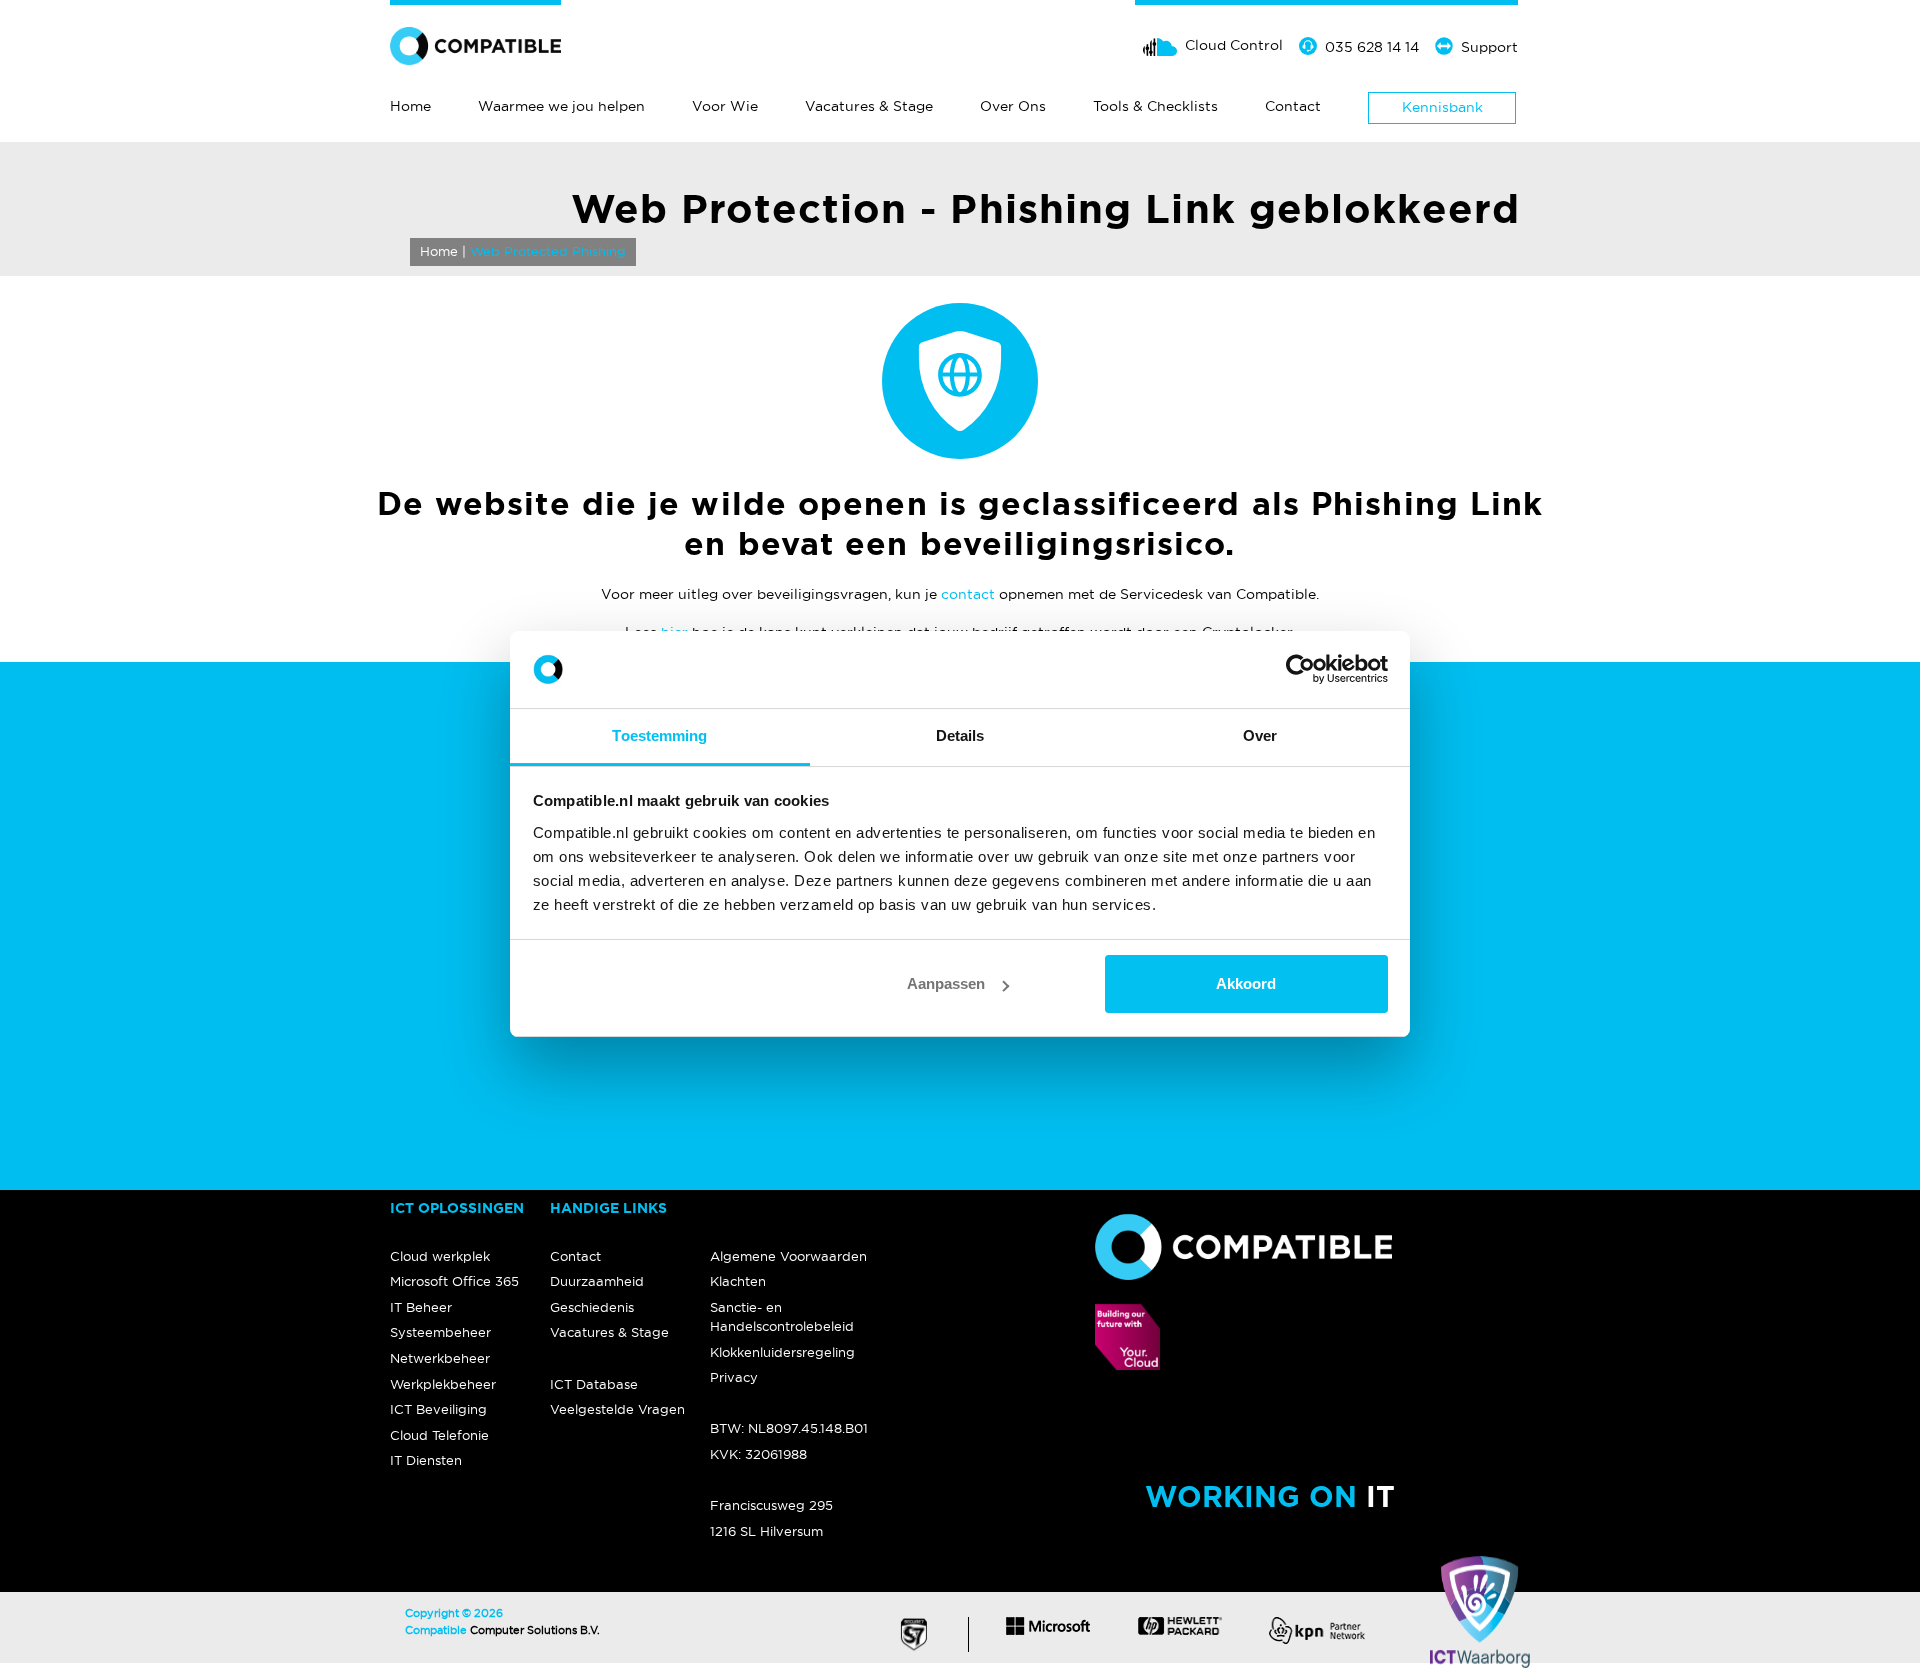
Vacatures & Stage (869, 106)
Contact (1293, 106)
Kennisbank (1442, 107)
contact (968, 594)
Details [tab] (960, 735)
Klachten (738, 1281)
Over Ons (1013, 106)
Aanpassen (946, 983)
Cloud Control (1234, 45)
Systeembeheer (440, 1332)
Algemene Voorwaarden (788, 1256)
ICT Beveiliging (438, 1409)
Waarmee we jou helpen (561, 106)
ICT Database (594, 1384)
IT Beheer (421, 1307)
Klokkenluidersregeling (782, 1352)
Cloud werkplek (440, 1256)
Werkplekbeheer (443, 1384)
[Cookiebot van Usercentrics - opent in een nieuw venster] (1300, 670)
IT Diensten (426, 1460)
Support (1489, 47)
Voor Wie (725, 106)
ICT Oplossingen (457, 1208)
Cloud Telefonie (439, 1435)
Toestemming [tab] (659, 735)
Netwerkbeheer (440, 1358)
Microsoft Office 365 (454, 1281)
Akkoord (1246, 983)
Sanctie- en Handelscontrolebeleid (782, 1316)
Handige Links (608, 1208)
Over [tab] (1260, 735)
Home (410, 106)
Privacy (734, 1377)
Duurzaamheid (597, 1281)
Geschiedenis (592, 1307)
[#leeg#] (790, 1209)
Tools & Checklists (1155, 106)
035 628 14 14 (1372, 47)
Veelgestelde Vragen (617, 1409)
